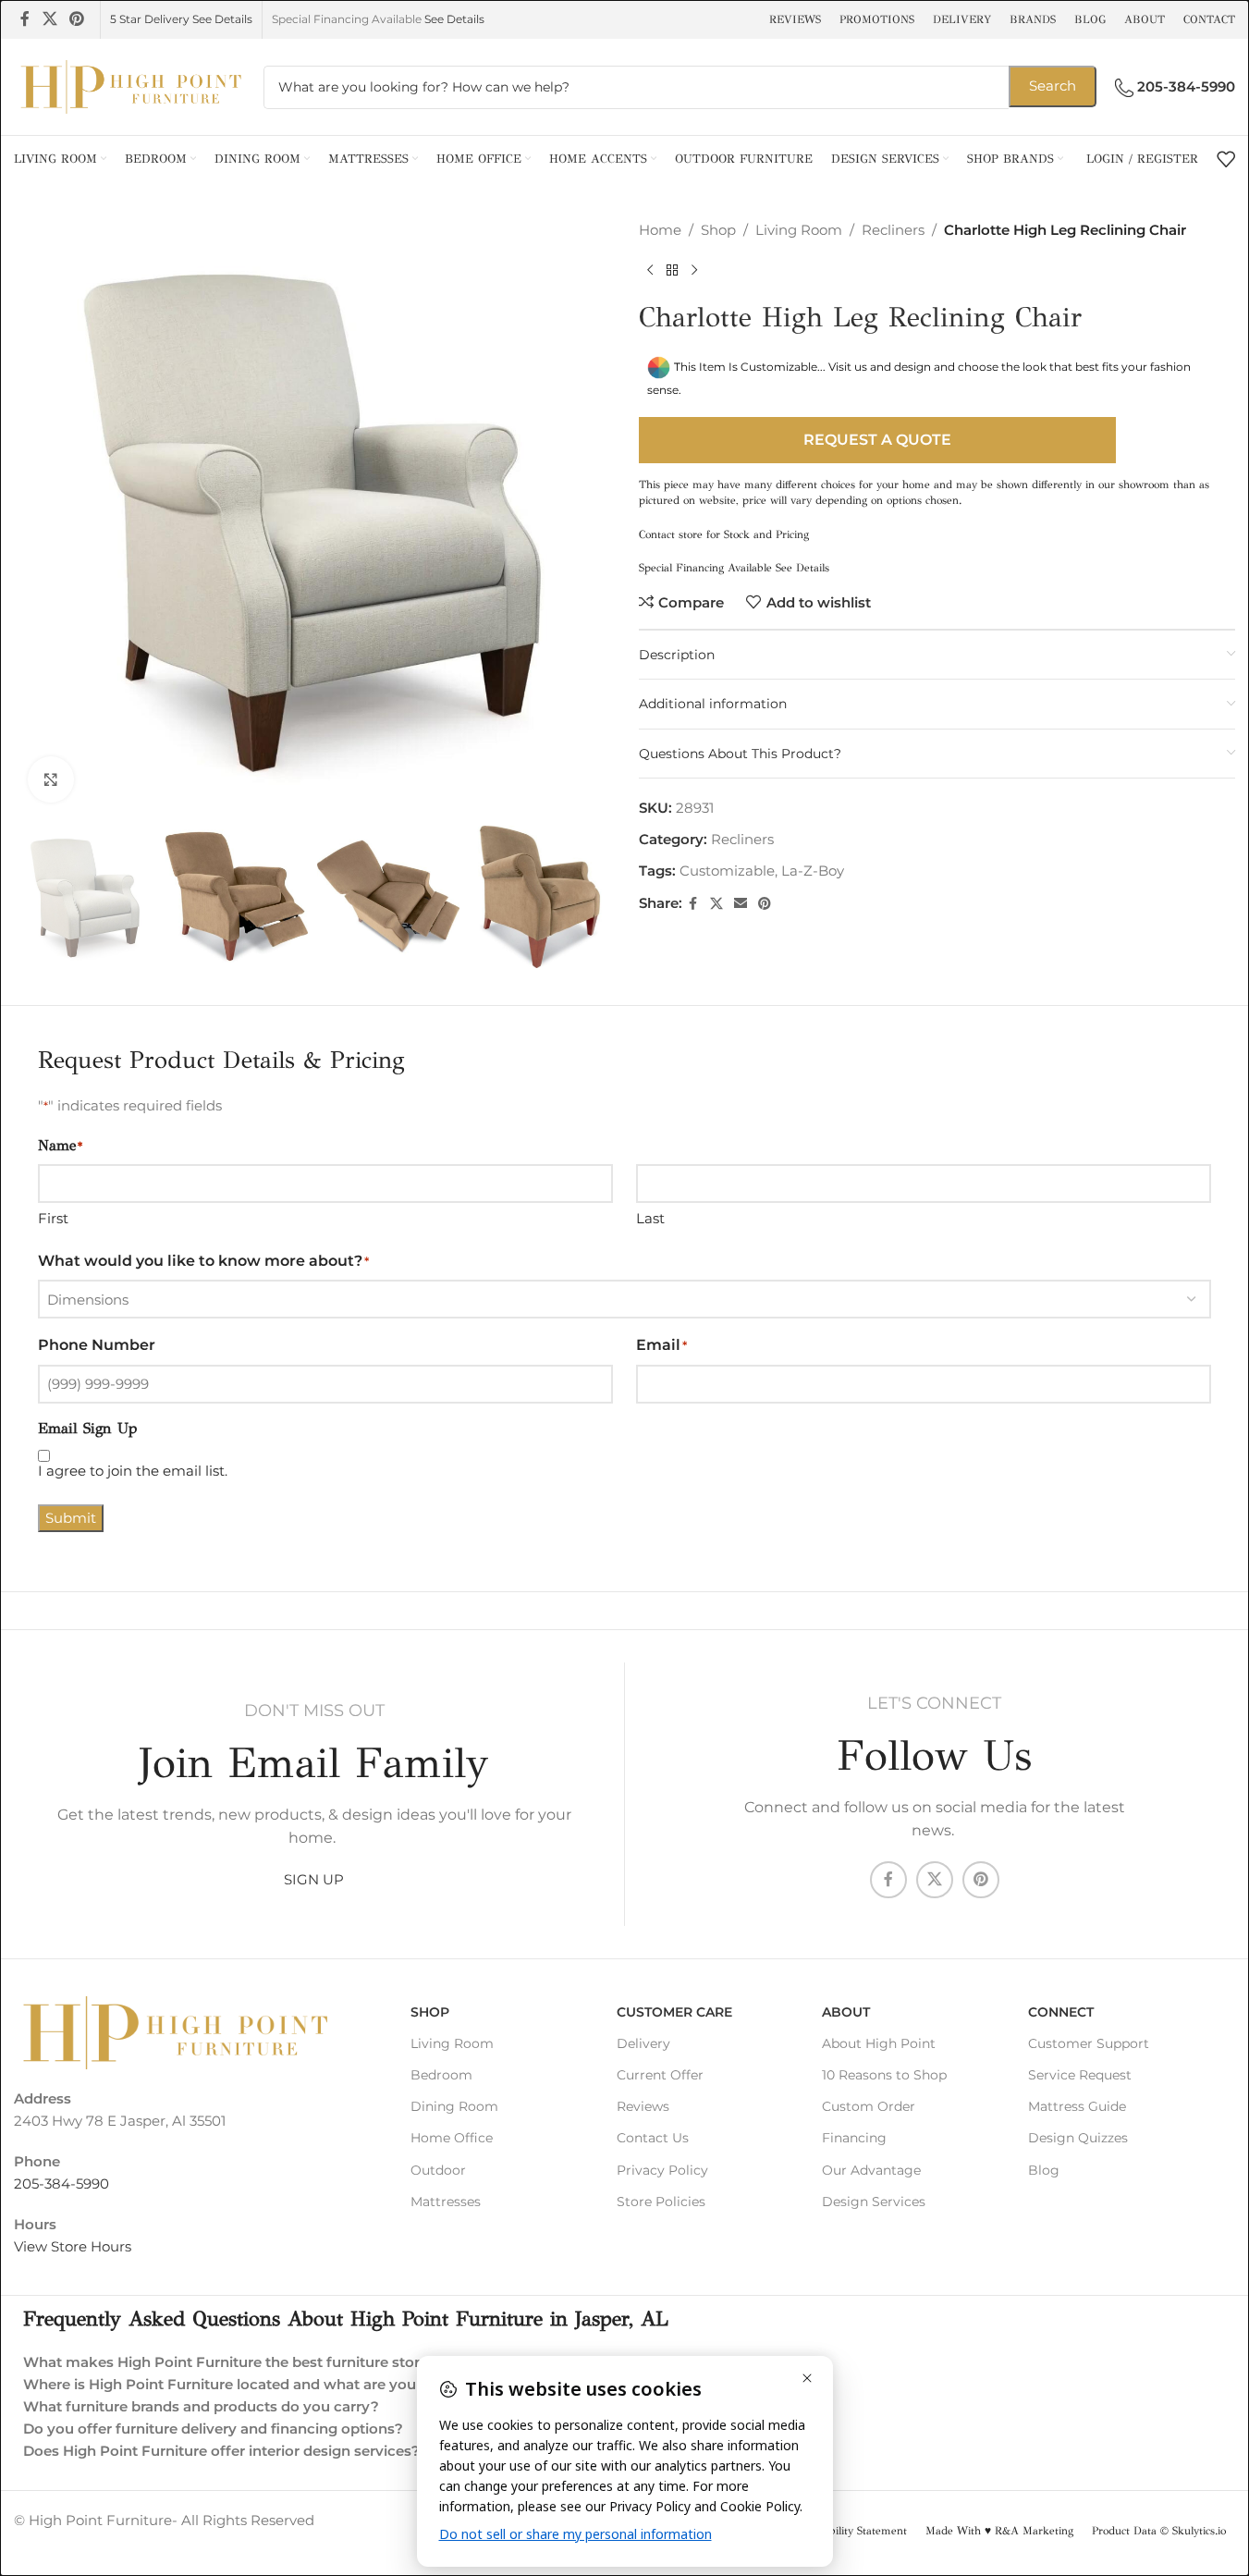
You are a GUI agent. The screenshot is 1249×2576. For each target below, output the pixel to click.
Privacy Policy (662, 2170)
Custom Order (869, 2106)
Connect (1061, 2012)
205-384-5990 (61, 2183)
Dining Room (454, 2106)
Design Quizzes (1078, 2138)
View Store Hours (73, 2246)
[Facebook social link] (25, 19)
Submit (71, 1518)
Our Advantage (871, 2170)
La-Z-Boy (813, 871)
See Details (454, 19)
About (846, 2012)
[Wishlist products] (1226, 159)
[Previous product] (650, 271)
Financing (854, 2138)
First (53, 1218)
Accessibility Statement (851, 2531)
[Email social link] (741, 904)
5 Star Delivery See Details (181, 19)
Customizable (727, 871)
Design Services (874, 2202)
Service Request (1080, 2075)
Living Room (799, 230)
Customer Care (674, 2012)
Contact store (671, 534)
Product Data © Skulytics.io (1159, 2531)
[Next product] (694, 271)
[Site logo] (129, 86)
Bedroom (441, 2075)
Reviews (643, 2106)
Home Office (452, 2138)
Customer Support (1089, 2043)
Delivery (643, 2043)
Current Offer (660, 2075)
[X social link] (49, 19)
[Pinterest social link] (76, 19)
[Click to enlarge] (51, 779)
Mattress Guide (1077, 2106)
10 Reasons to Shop (884, 2075)
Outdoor (438, 2170)
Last (650, 1218)
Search (1053, 86)
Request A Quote (877, 440)
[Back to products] (672, 271)
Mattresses (446, 2202)
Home (660, 230)
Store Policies (661, 2202)
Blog (1044, 2170)
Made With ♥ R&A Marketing (999, 2531)
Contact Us (653, 2138)
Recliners (893, 230)
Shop (718, 230)
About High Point (879, 2043)
